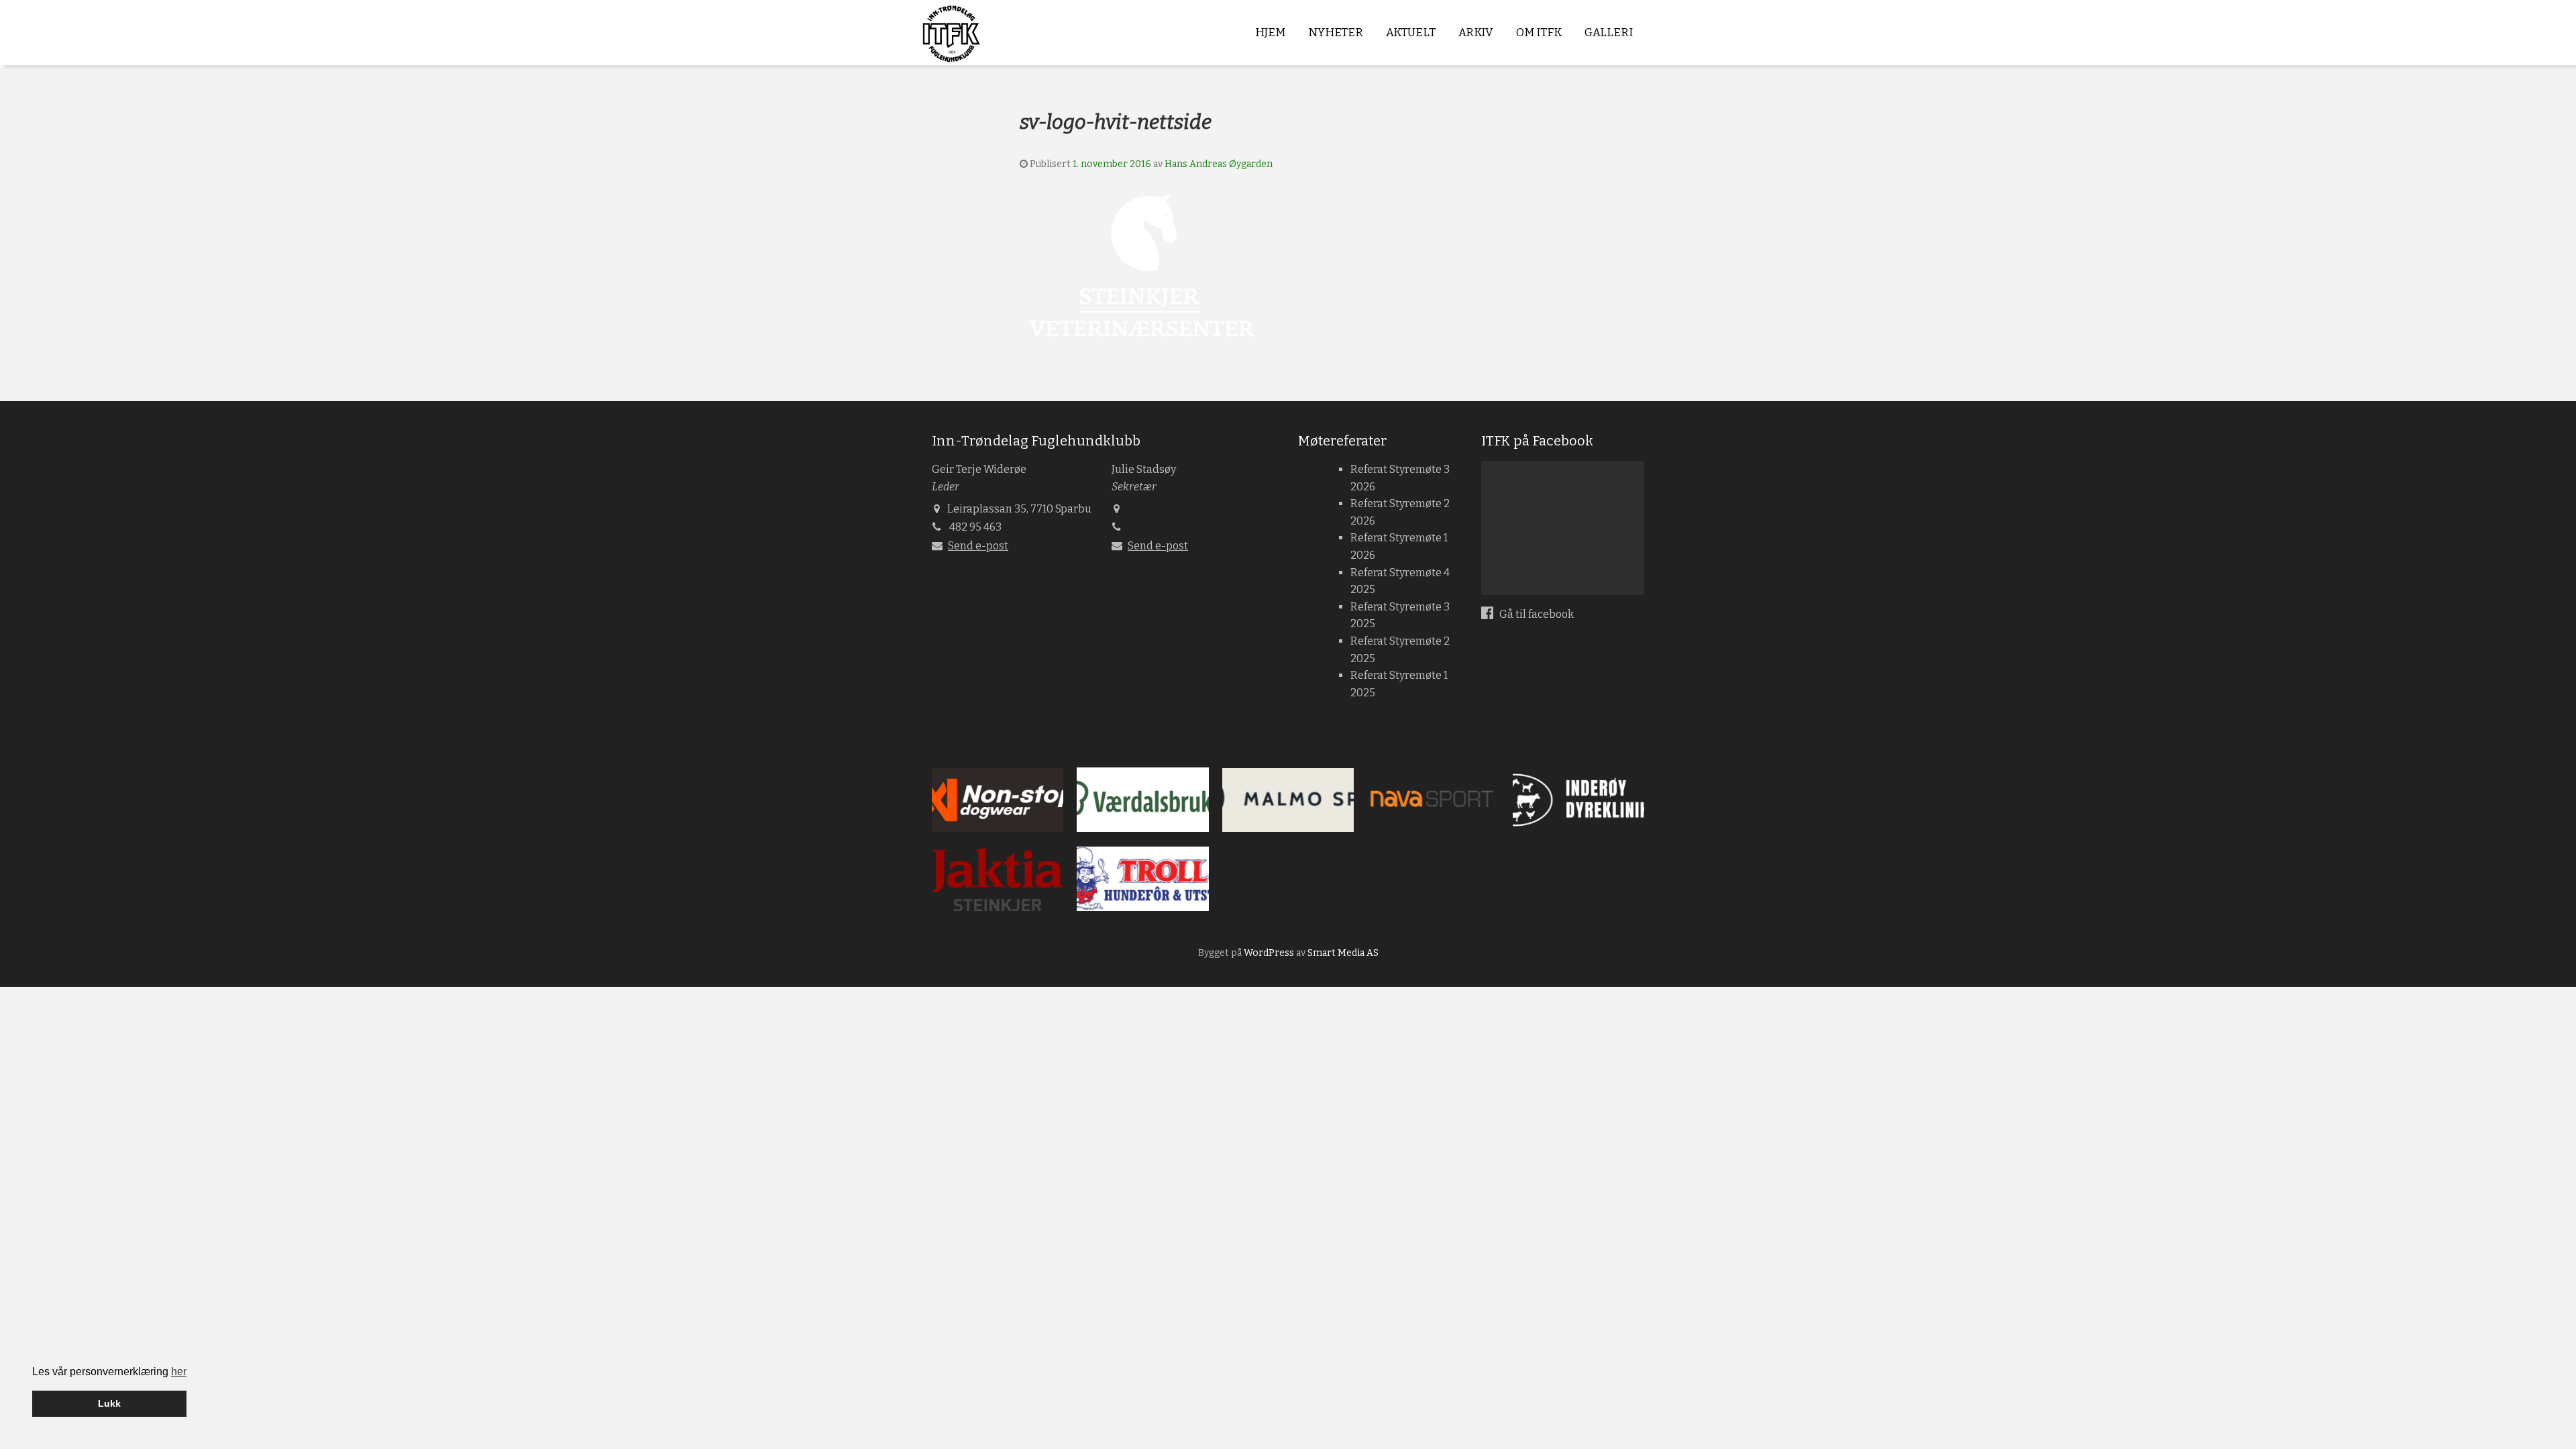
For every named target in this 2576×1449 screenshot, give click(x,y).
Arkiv (1476, 33)
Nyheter (1336, 33)
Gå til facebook (1536, 614)
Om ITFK (1539, 33)
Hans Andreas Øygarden (1219, 164)
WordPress (1269, 953)
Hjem (1270, 33)
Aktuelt (1411, 33)
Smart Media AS (1343, 953)
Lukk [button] (109, 1403)
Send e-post (978, 546)
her (179, 1372)
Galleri (1609, 33)
